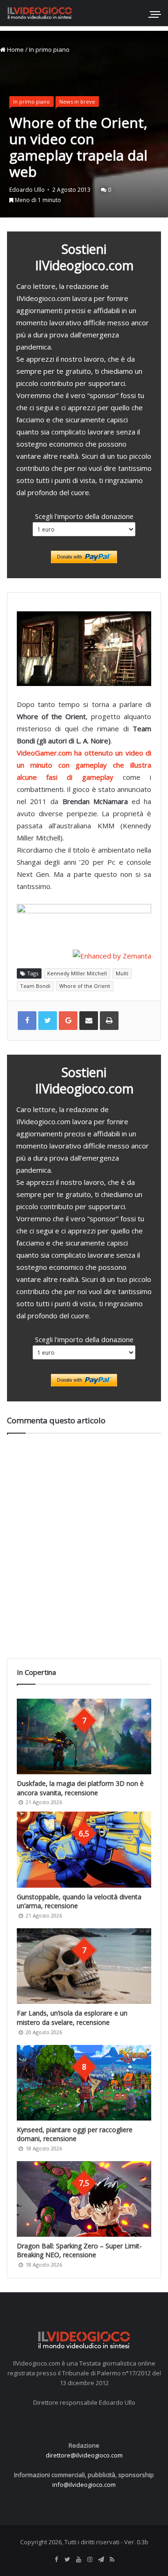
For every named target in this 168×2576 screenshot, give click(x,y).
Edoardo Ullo (27, 190)
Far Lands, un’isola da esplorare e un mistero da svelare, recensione (72, 2018)
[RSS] (112, 2560)
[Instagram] (90, 2560)
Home (15, 49)
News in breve (77, 101)
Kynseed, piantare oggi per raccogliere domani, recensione (75, 2134)
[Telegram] (101, 2560)
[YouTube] (78, 2560)
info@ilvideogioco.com (84, 2485)
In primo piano (49, 49)
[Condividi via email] (89, 1021)
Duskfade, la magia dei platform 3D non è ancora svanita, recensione (80, 1788)
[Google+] (68, 1021)
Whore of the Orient (85, 986)
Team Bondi (35, 986)
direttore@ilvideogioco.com (84, 2455)
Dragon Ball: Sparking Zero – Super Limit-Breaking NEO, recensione (79, 2250)
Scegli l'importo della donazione (84, 516)
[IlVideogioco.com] (40, 13)
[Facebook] (56, 2560)
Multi (122, 973)
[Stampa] (109, 1021)
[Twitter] (67, 2560)
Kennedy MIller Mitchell (77, 973)
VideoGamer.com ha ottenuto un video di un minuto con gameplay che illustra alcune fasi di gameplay (84, 765)
